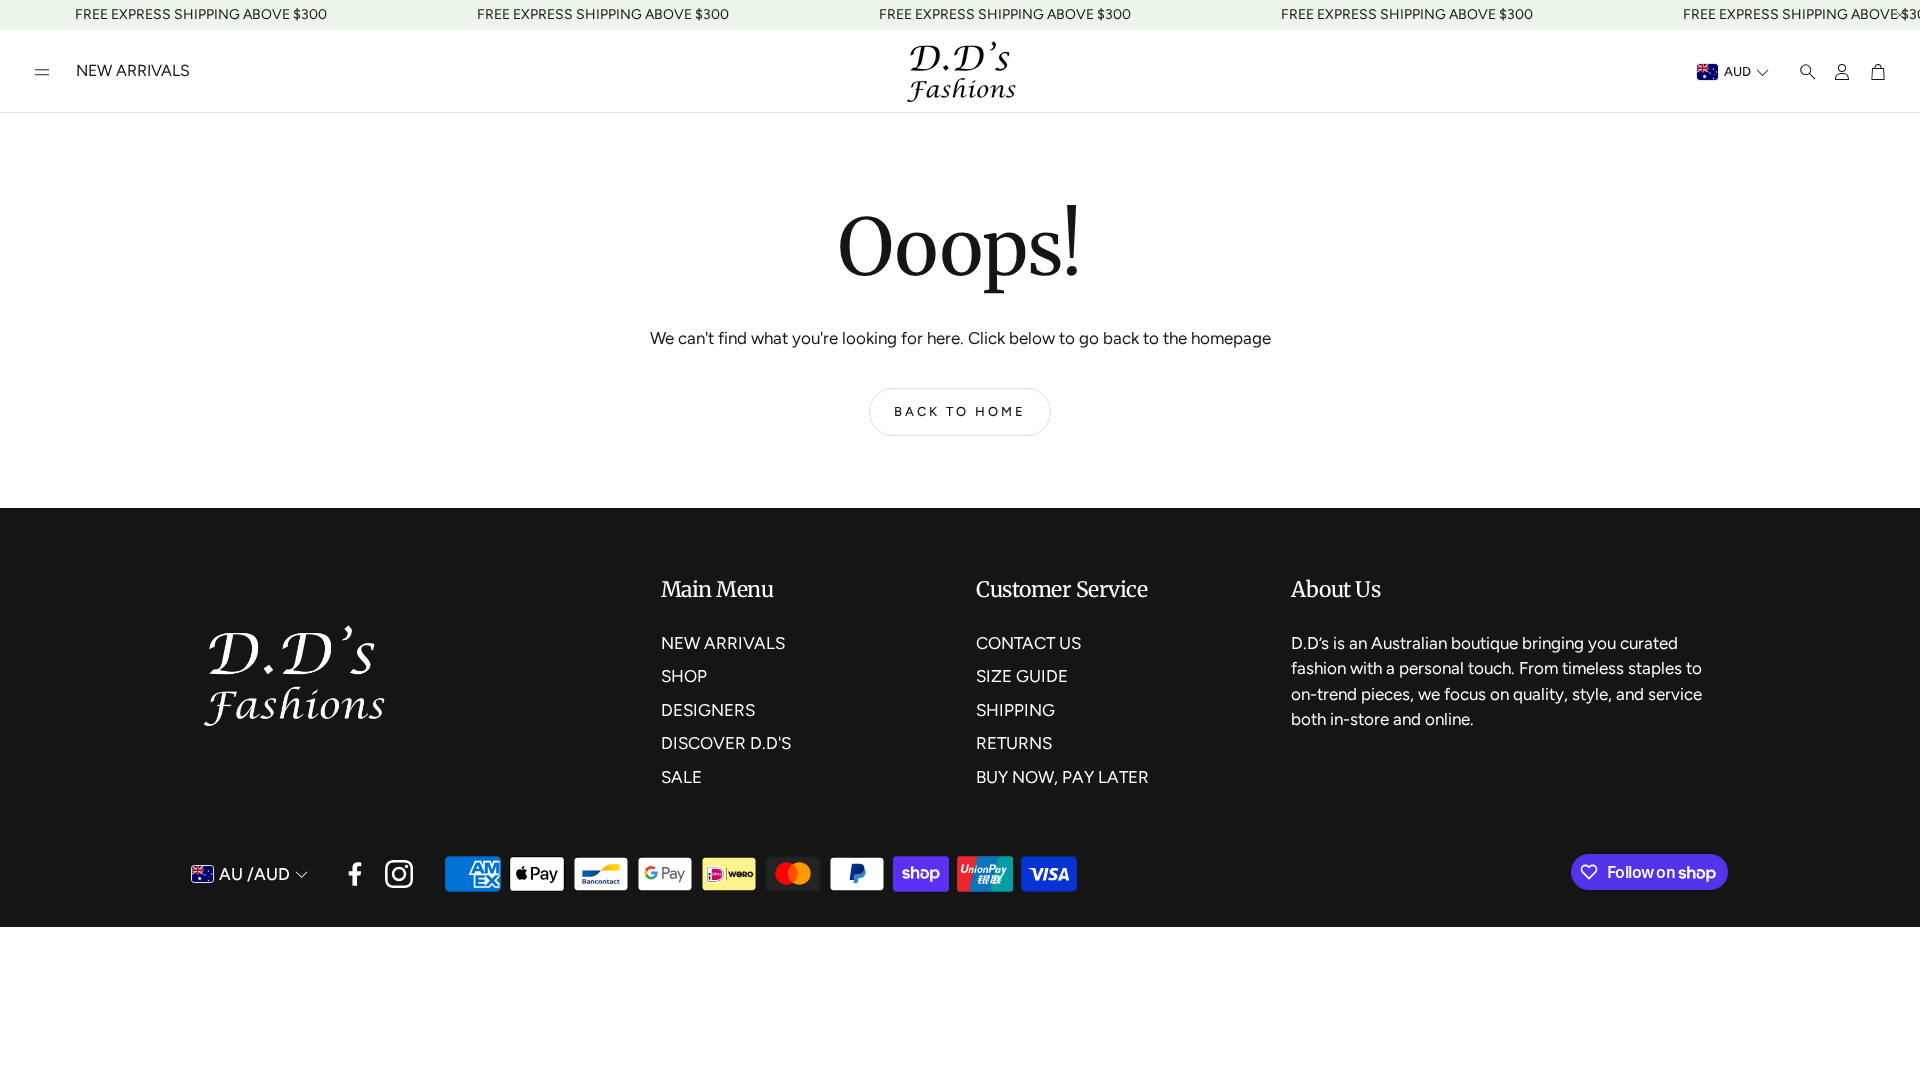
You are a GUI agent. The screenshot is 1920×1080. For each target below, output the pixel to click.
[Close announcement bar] (1900, 15)
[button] (42, 72)
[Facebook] (355, 874)
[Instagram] (399, 874)
